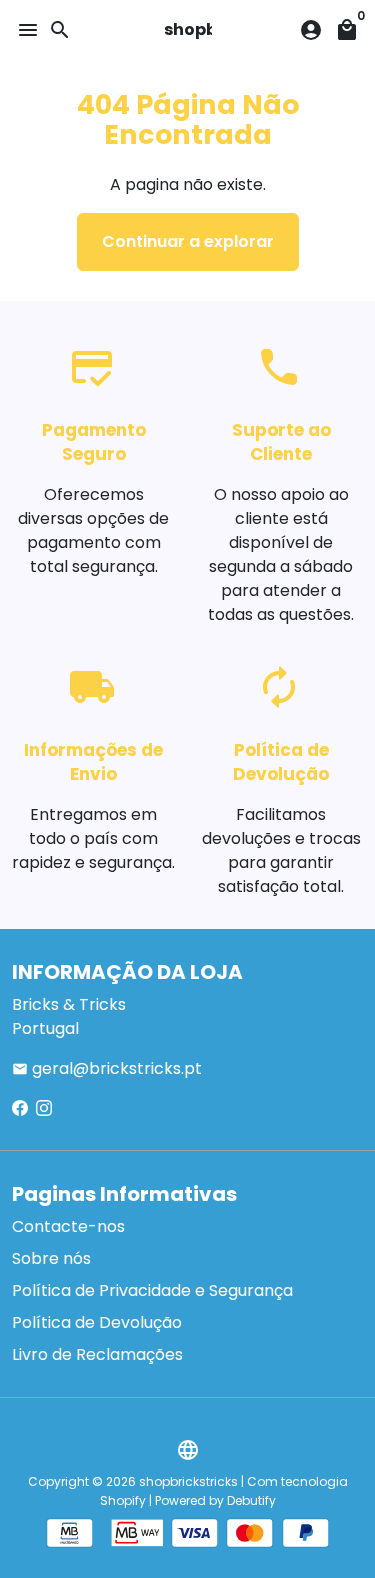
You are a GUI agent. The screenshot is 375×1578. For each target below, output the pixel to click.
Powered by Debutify (215, 1500)
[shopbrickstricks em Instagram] (44, 1108)
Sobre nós (51, 1258)
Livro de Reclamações (97, 1354)
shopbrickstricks (188, 1481)
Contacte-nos (68, 1226)
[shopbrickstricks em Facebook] (20, 1108)
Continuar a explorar (188, 241)
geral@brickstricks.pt (107, 1068)
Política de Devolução (97, 1322)
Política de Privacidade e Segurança (152, 1290)
